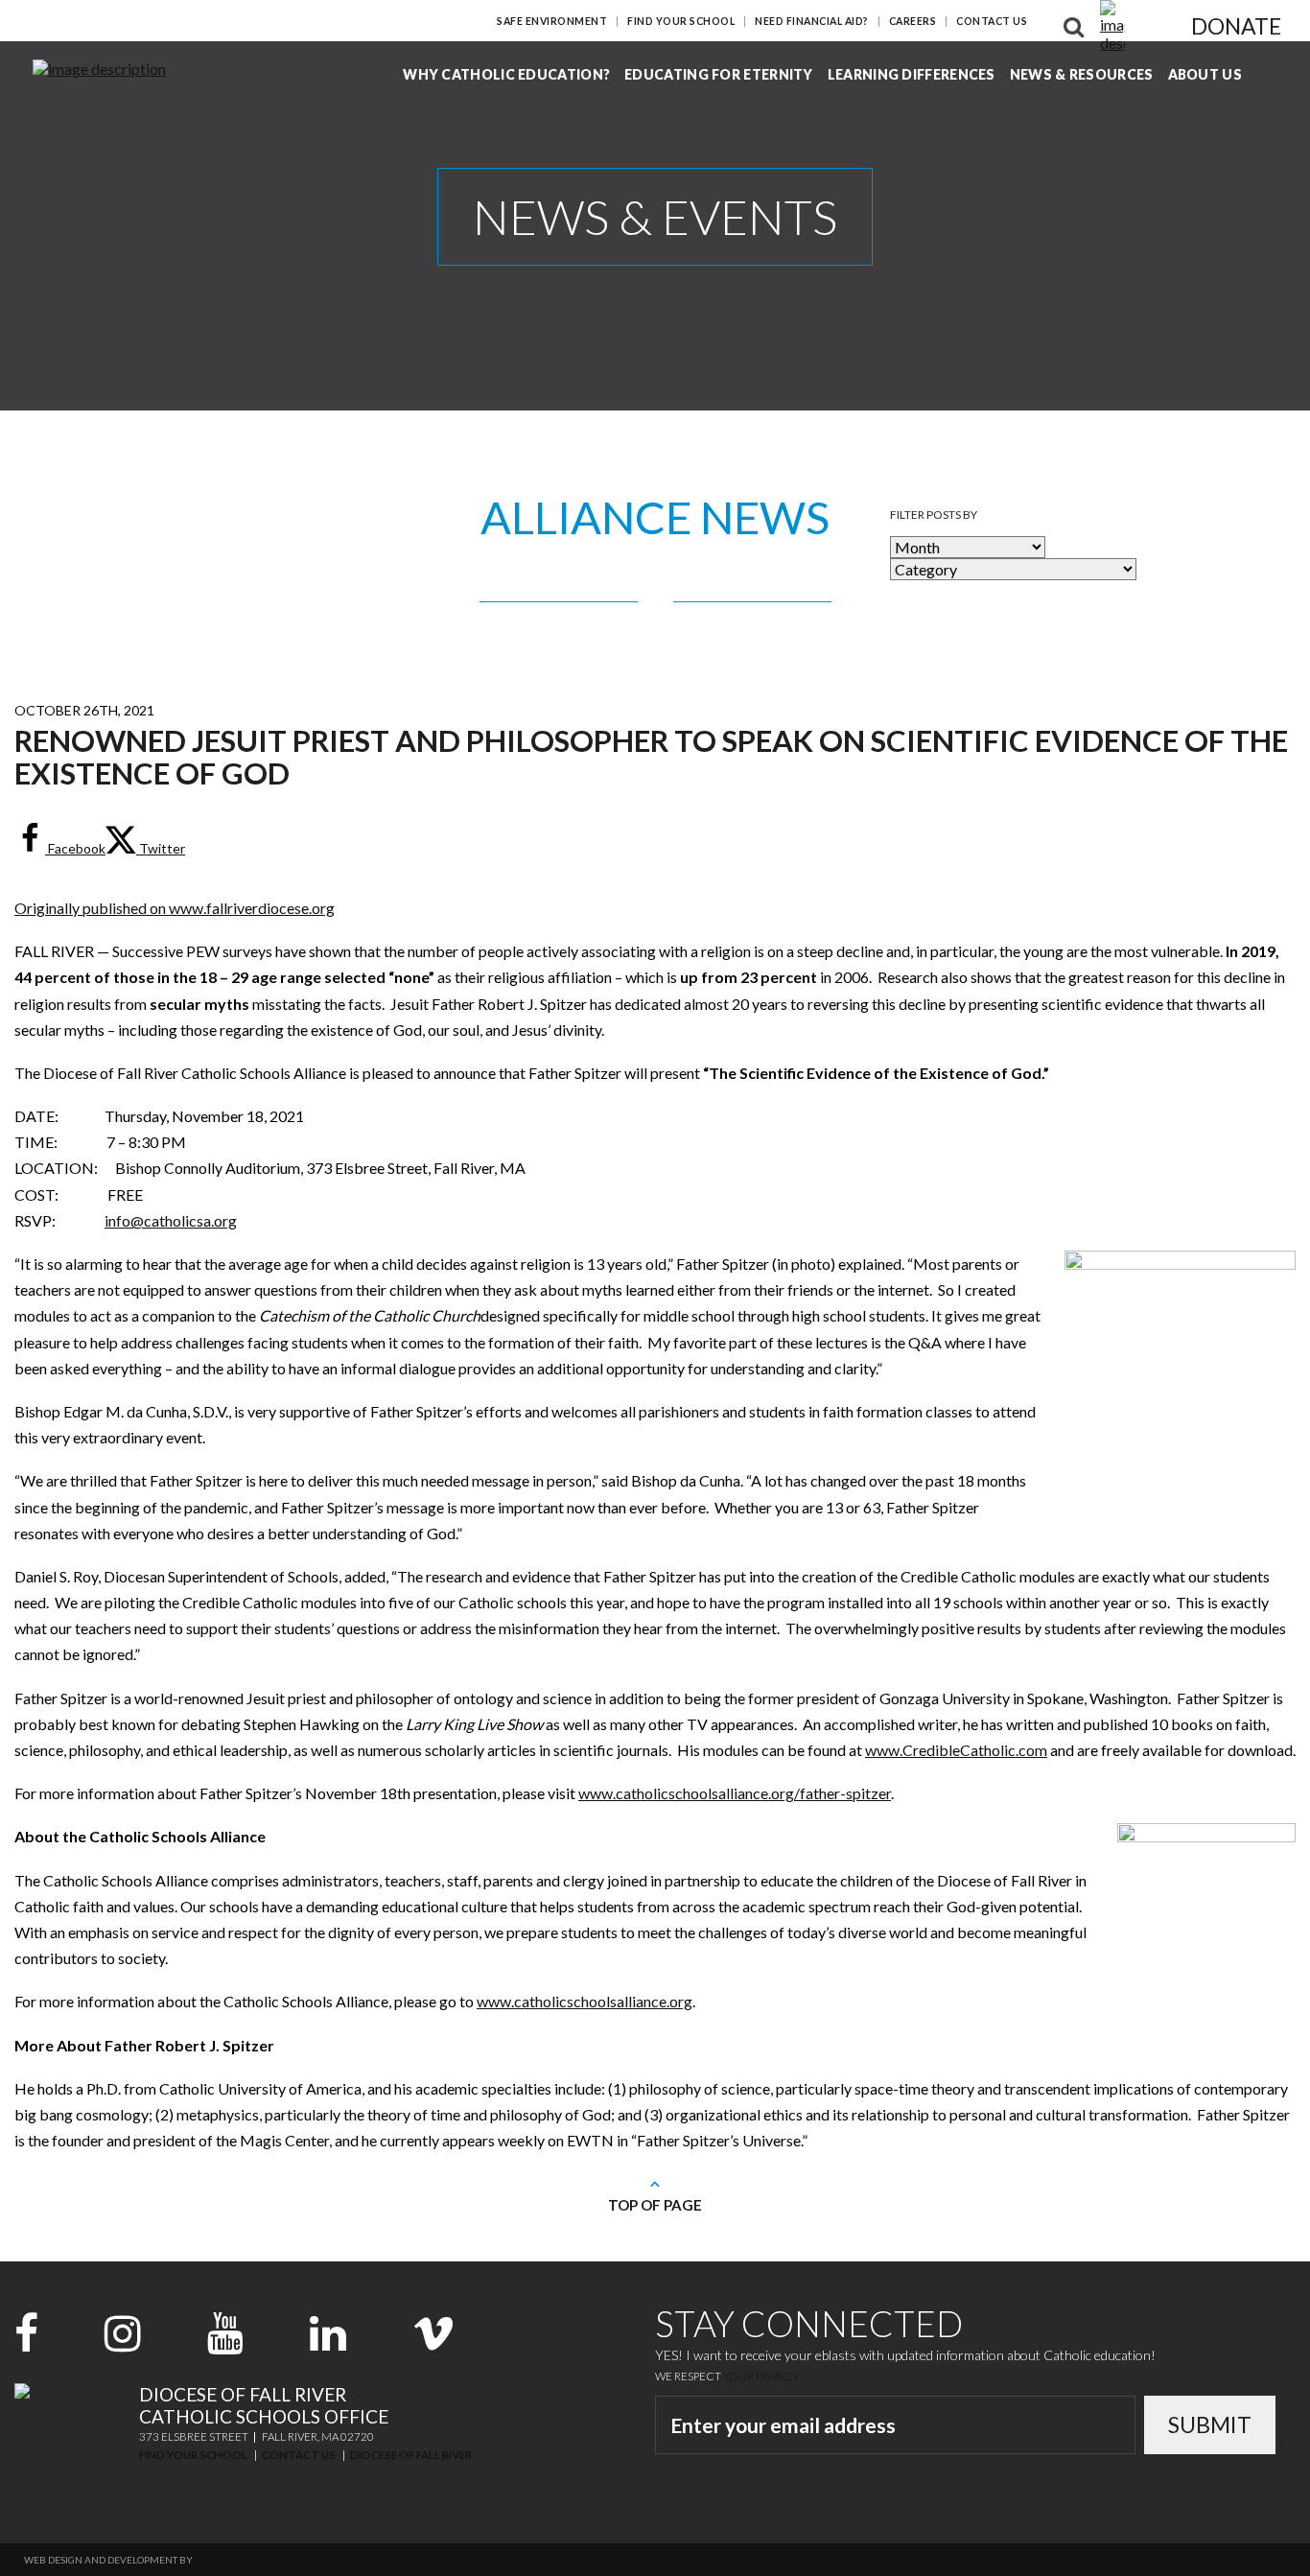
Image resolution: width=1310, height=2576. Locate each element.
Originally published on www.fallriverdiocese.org (175, 908)
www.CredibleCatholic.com (956, 1750)
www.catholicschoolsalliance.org (585, 2001)
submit (1210, 2424)
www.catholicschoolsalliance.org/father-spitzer (735, 1793)
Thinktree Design (239, 2560)
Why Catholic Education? (506, 74)
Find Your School (681, 21)
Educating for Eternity (719, 74)
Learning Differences (912, 74)
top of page (655, 2205)
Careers (913, 21)
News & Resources (1082, 74)
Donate (1236, 26)
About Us (1205, 74)
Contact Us (992, 21)
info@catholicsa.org (171, 1220)
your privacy (761, 2376)
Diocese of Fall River (411, 2455)
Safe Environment (552, 21)
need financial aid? (812, 21)
